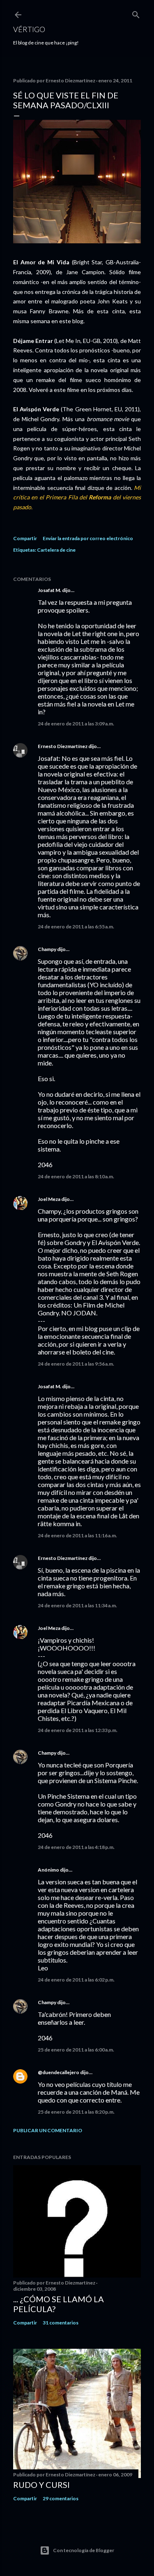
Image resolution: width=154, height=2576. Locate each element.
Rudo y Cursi (41, 2485)
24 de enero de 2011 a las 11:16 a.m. (77, 1535)
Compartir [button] (25, 538)
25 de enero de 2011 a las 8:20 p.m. (76, 2112)
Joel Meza (49, 1199)
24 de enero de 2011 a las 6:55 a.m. (76, 927)
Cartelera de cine (56, 550)
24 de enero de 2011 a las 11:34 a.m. (77, 1605)
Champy (47, 949)
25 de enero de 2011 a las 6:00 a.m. (76, 2050)
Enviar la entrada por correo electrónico (88, 538)
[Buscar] (136, 13)
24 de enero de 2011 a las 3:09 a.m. (76, 724)
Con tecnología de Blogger (84, 2550)
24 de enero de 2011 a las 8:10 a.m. (76, 1176)
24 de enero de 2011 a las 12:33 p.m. (78, 1730)
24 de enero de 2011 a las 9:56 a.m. (76, 1364)
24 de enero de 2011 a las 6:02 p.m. (76, 1980)
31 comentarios (61, 2323)
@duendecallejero (59, 2072)
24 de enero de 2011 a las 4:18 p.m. (76, 1847)
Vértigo (29, 29)
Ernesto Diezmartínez (63, 746)
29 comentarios (61, 2498)
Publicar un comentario (48, 2130)
